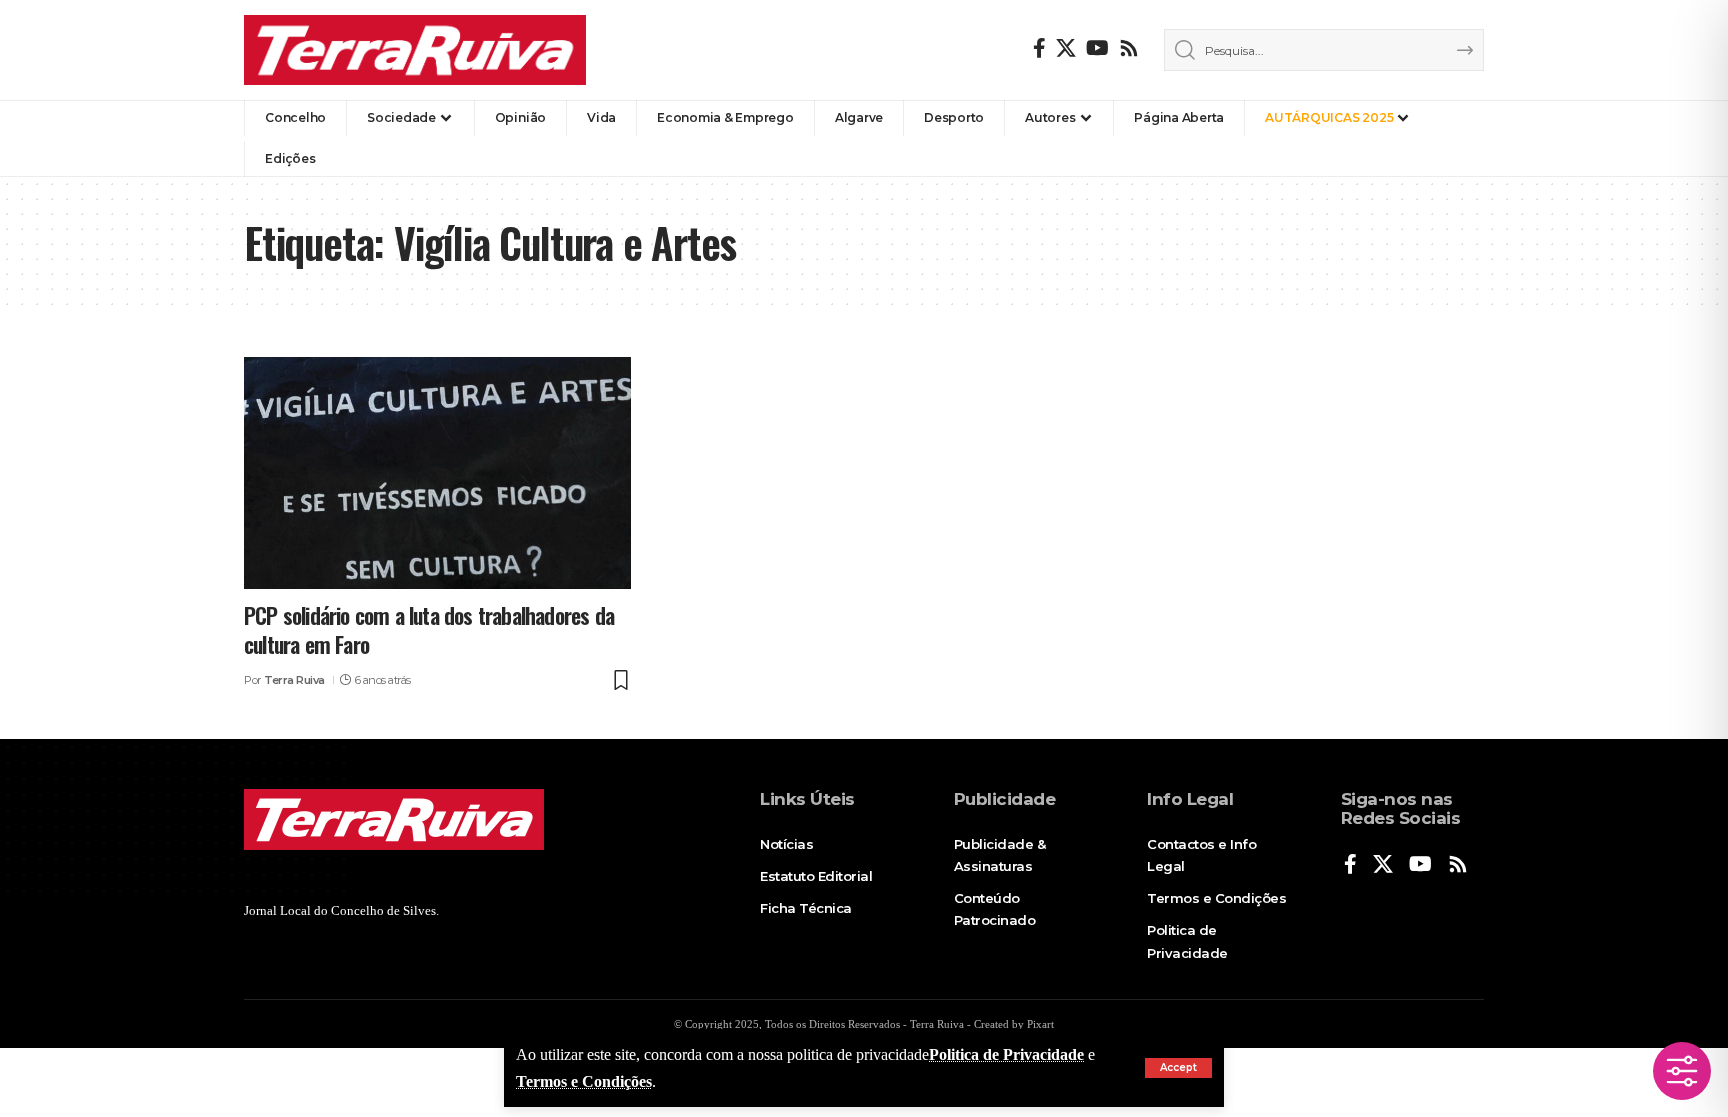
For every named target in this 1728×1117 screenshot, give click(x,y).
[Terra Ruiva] (415, 50)
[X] (1066, 48)
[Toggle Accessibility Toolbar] (1682, 1071)
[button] (1178, 1068)
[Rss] (1129, 48)
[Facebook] (1039, 48)
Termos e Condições (584, 1081)
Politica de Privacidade (1006, 1054)
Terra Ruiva (294, 680)
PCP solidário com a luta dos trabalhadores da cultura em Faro (429, 629)
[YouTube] (1097, 48)
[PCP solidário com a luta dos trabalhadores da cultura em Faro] (437, 473)
